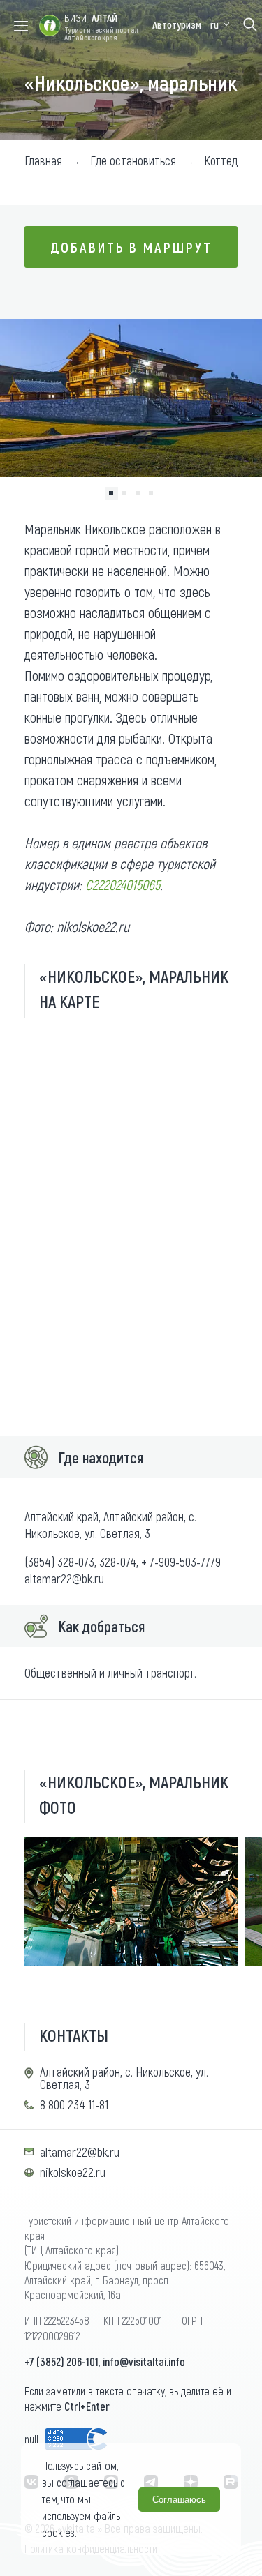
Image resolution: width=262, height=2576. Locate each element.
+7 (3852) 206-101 (61, 2362)
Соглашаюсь (179, 2500)
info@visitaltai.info (144, 2362)
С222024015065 (123, 884)
